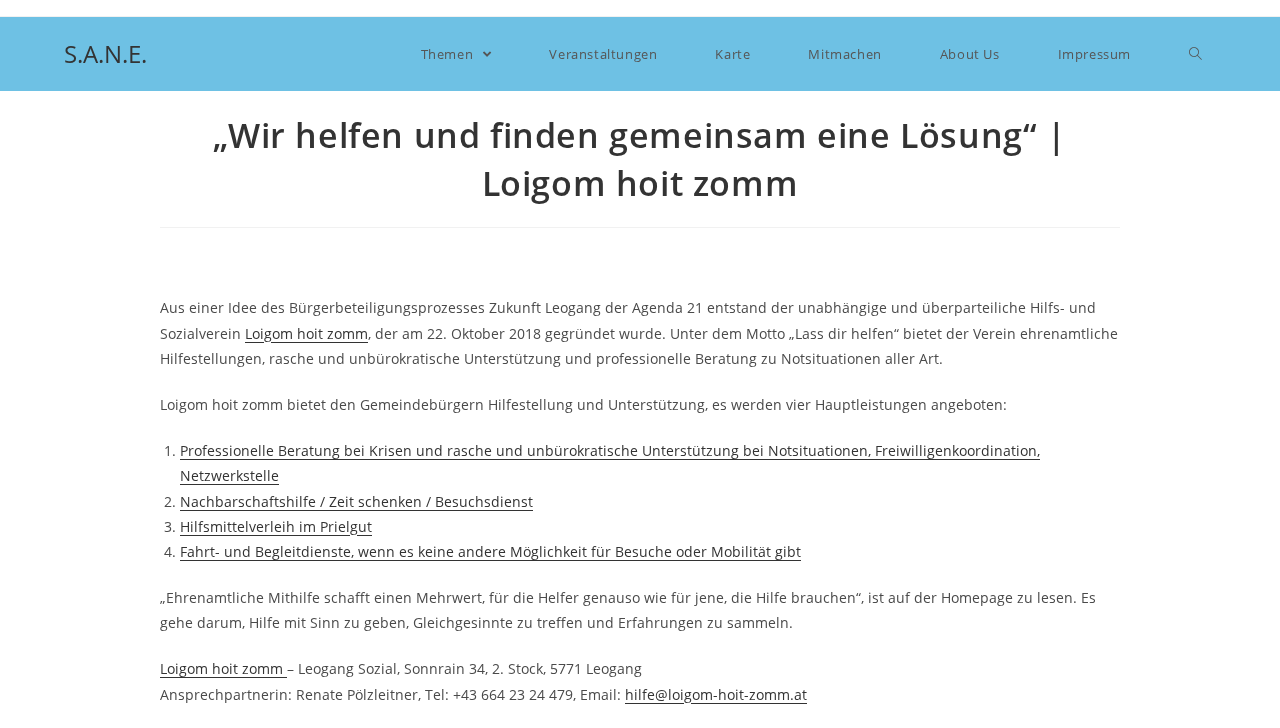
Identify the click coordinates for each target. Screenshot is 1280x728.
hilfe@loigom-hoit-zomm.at (716, 694)
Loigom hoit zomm (306, 333)
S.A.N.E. (105, 53)
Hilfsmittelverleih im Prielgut (276, 526)
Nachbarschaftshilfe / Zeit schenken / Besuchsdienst (356, 501)
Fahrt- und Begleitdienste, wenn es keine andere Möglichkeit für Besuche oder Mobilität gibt (490, 551)
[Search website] (1195, 54)
